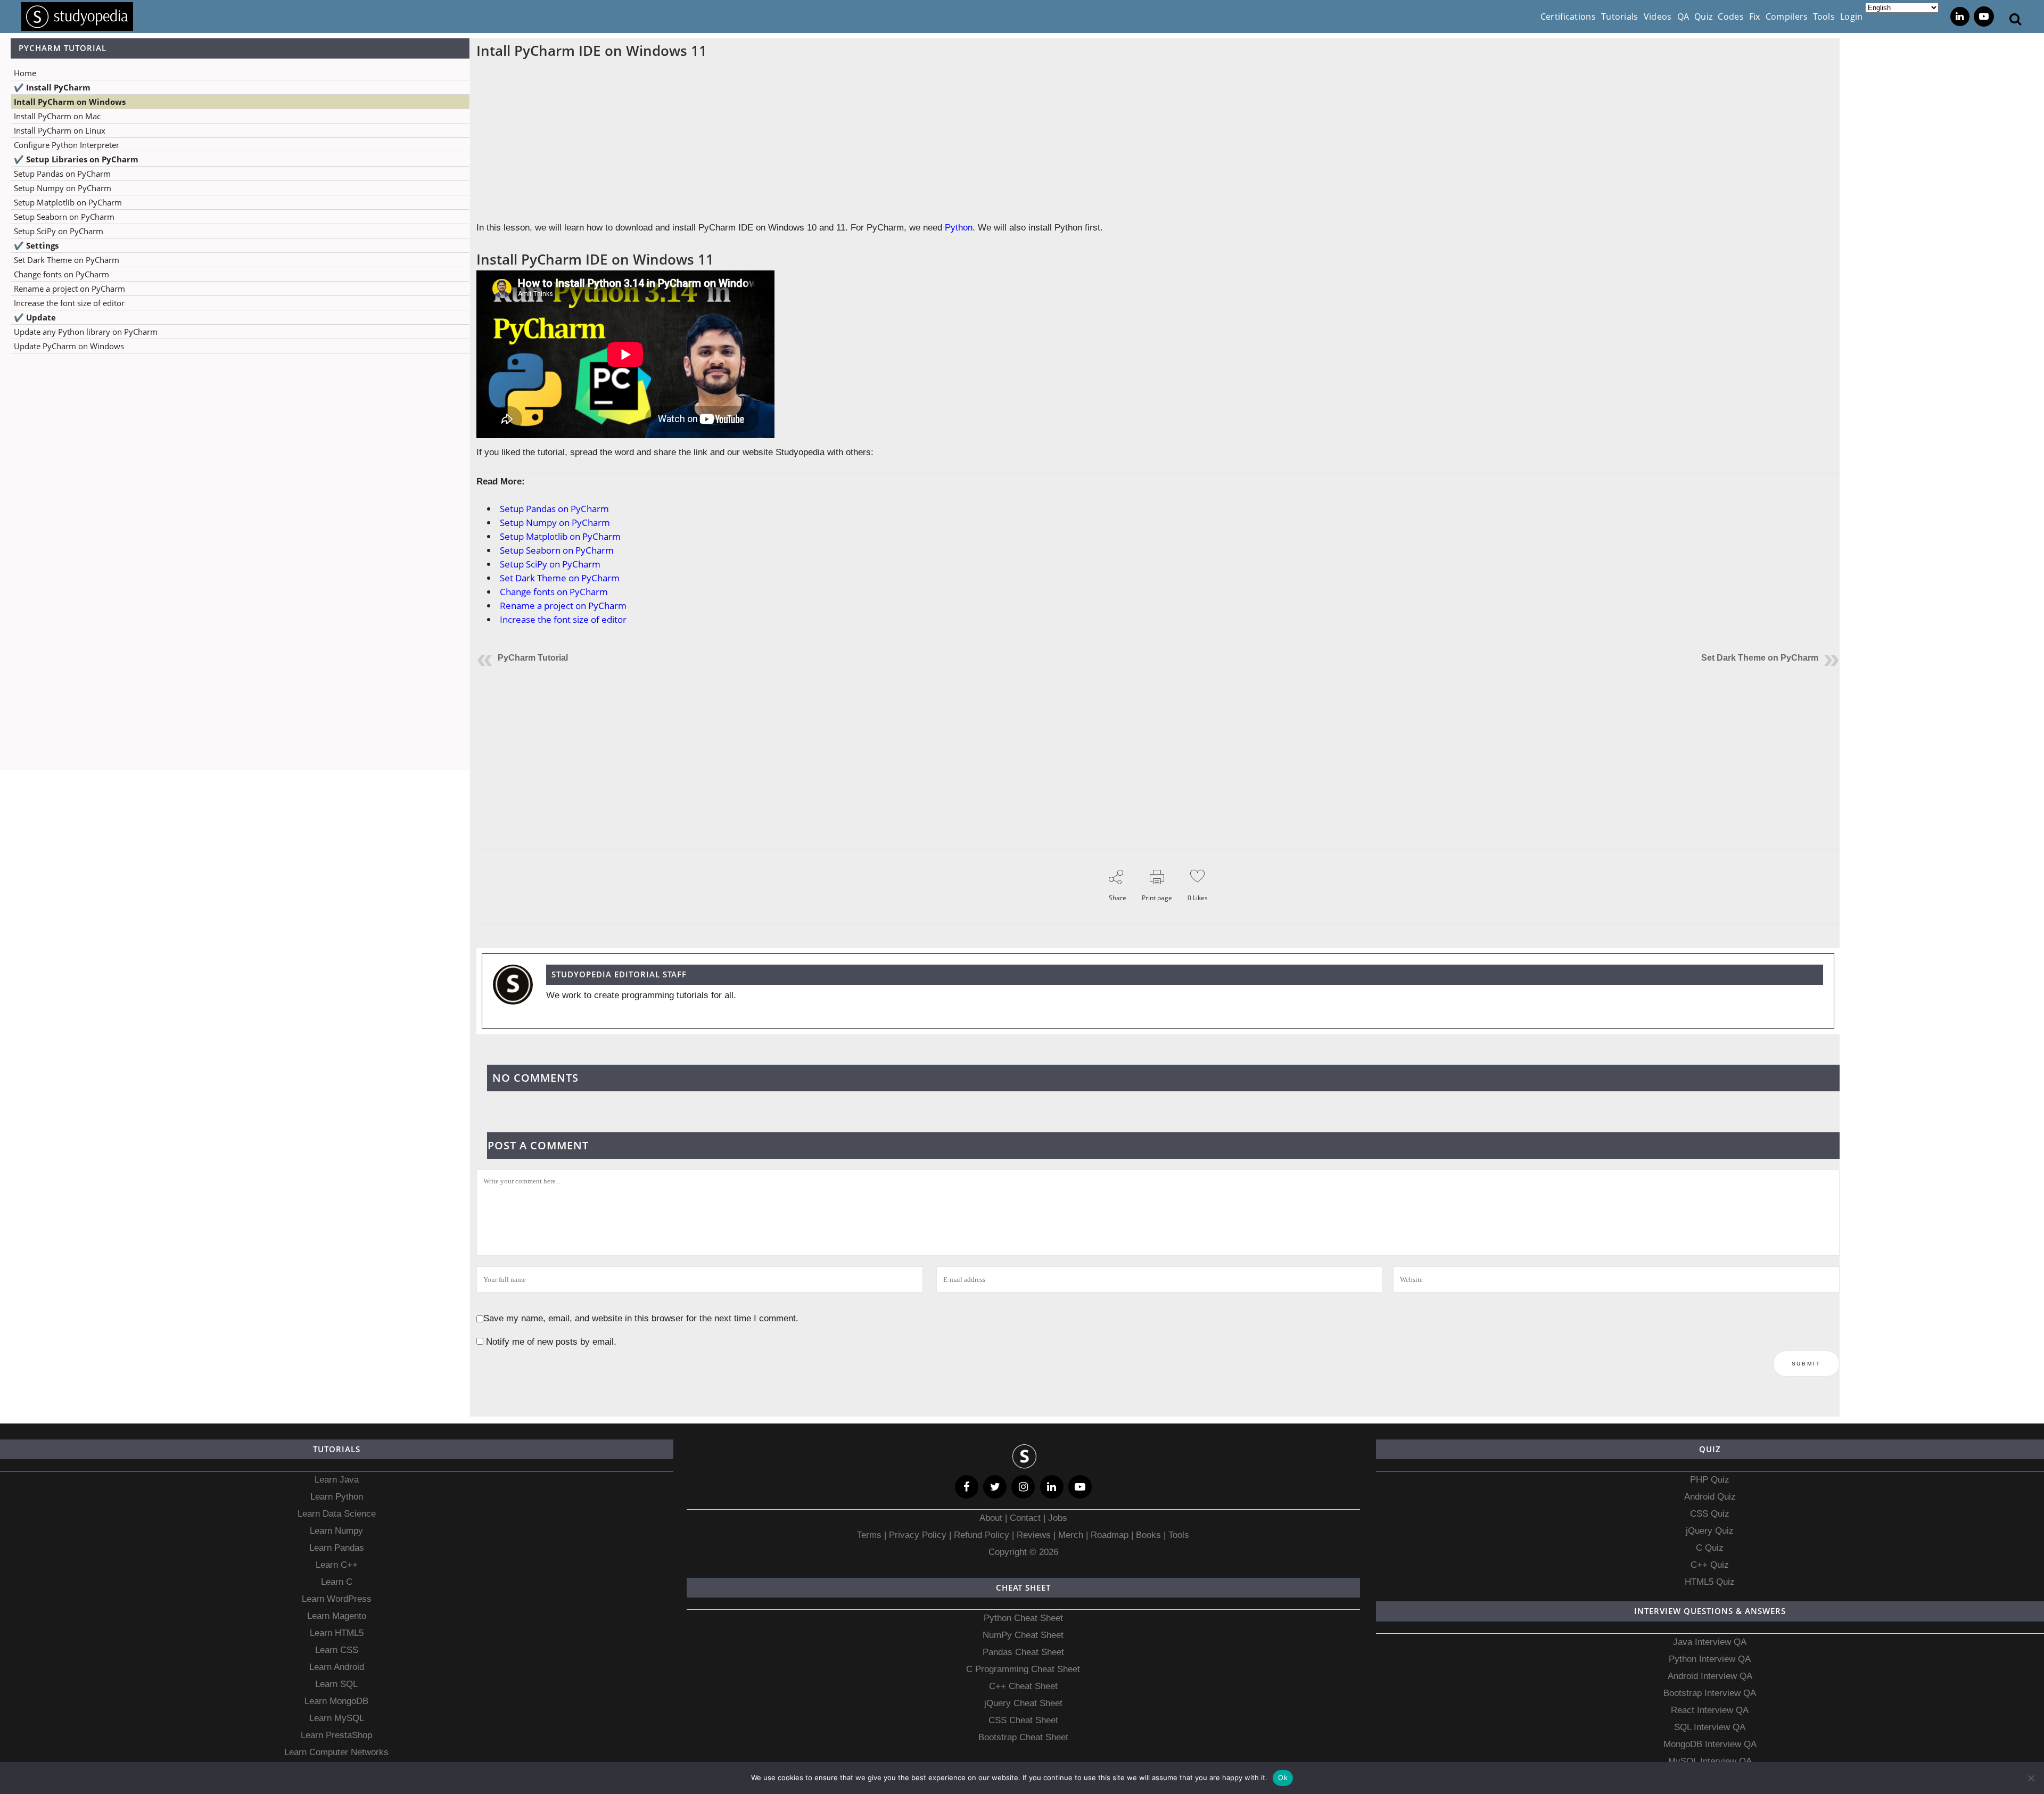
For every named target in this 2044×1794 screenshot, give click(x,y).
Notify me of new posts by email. (551, 1342)
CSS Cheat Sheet (1023, 1720)
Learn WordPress (337, 1599)
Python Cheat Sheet (1023, 1618)
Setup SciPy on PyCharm (59, 231)
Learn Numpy (336, 1531)
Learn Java (337, 1480)
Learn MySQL (337, 1718)
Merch (1071, 1535)
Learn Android (337, 1667)
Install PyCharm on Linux (60, 130)
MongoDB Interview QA (1710, 1744)
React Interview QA (1710, 1710)
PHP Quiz (1710, 1480)
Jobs (1058, 1518)
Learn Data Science (337, 1514)
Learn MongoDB (336, 1701)
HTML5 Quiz (1710, 1582)
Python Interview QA (1710, 1659)
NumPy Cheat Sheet (1023, 1635)
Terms (871, 1535)
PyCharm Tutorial (533, 658)
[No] (2031, 1778)
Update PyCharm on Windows (69, 346)
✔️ (52, 87)
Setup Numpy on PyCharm (63, 188)
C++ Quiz (1710, 1565)
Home (25, 73)
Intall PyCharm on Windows (70, 102)
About (992, 1518)
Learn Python (337, 1497)
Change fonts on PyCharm (61, 274)
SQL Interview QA (1710, 1727)
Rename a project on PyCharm (69, 289)
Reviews (1035, 1535)
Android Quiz (1710, 1497)
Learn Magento (337, 1616)
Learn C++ (337, 1565)
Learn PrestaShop (336, 1735)
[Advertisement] (235, 467)
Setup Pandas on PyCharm (62, 174)
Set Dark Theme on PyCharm (67, 260)
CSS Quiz (1710, 1514)
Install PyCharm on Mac (57, 116)
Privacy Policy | (919, 1535)
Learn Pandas (337, 1548)
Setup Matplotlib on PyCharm (68, 202)
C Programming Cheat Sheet (1023, 1669)
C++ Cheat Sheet (1023, 1686)
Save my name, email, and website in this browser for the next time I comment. (641, 1318)
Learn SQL (336, 1684)
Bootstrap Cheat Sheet (1023, 1737)
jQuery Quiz (1710, 1531)
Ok (1283, 1777)
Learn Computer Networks (336, 1752)
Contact (1025, 1518)
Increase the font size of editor (69, 303)
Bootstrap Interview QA (1710, 1693)
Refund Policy (980, 1535)
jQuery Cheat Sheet (1023, 1703)
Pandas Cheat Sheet (1023, 1652)
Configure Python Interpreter (67, 145)
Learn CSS (337, 1650)
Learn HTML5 (337, 1633)
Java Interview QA (1710, 1642)
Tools (1179, 1535)
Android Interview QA (1710, 1676)
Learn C (337, 1582)
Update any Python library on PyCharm (86, 332)
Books (1148, 1535)
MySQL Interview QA (1710, 1761)
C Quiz (1710, 1548)
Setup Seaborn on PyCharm (64, 217)
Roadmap (1110, 1535)
